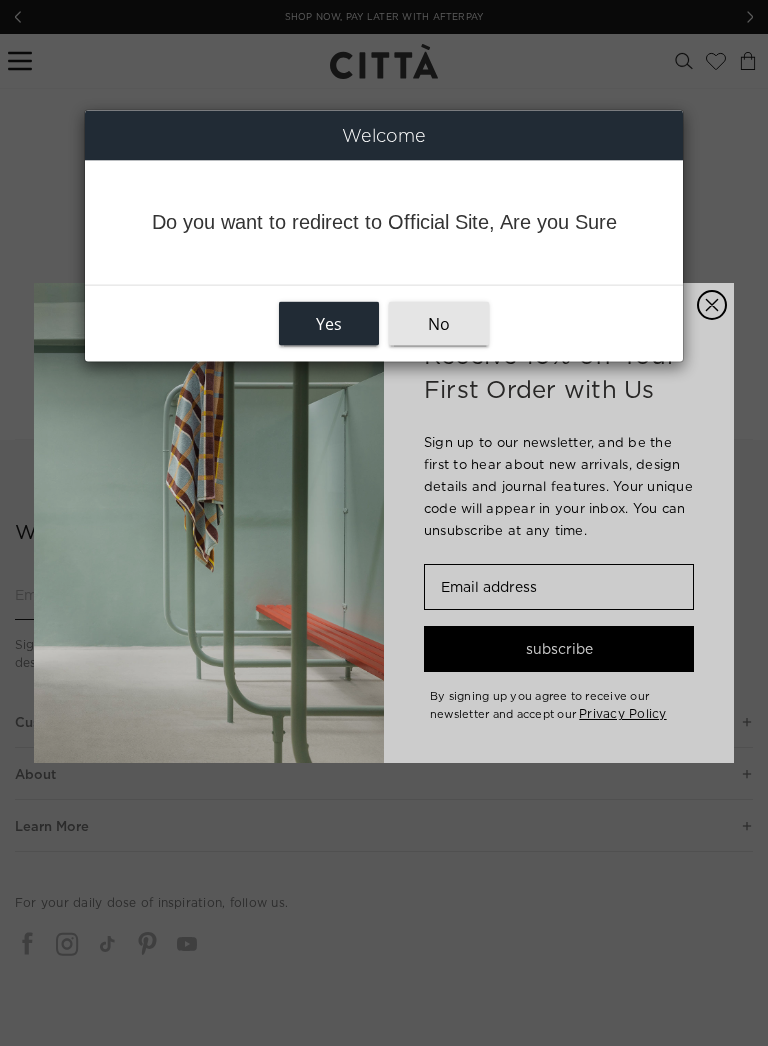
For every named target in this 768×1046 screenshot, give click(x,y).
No (439, 324)
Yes (329, 324)
